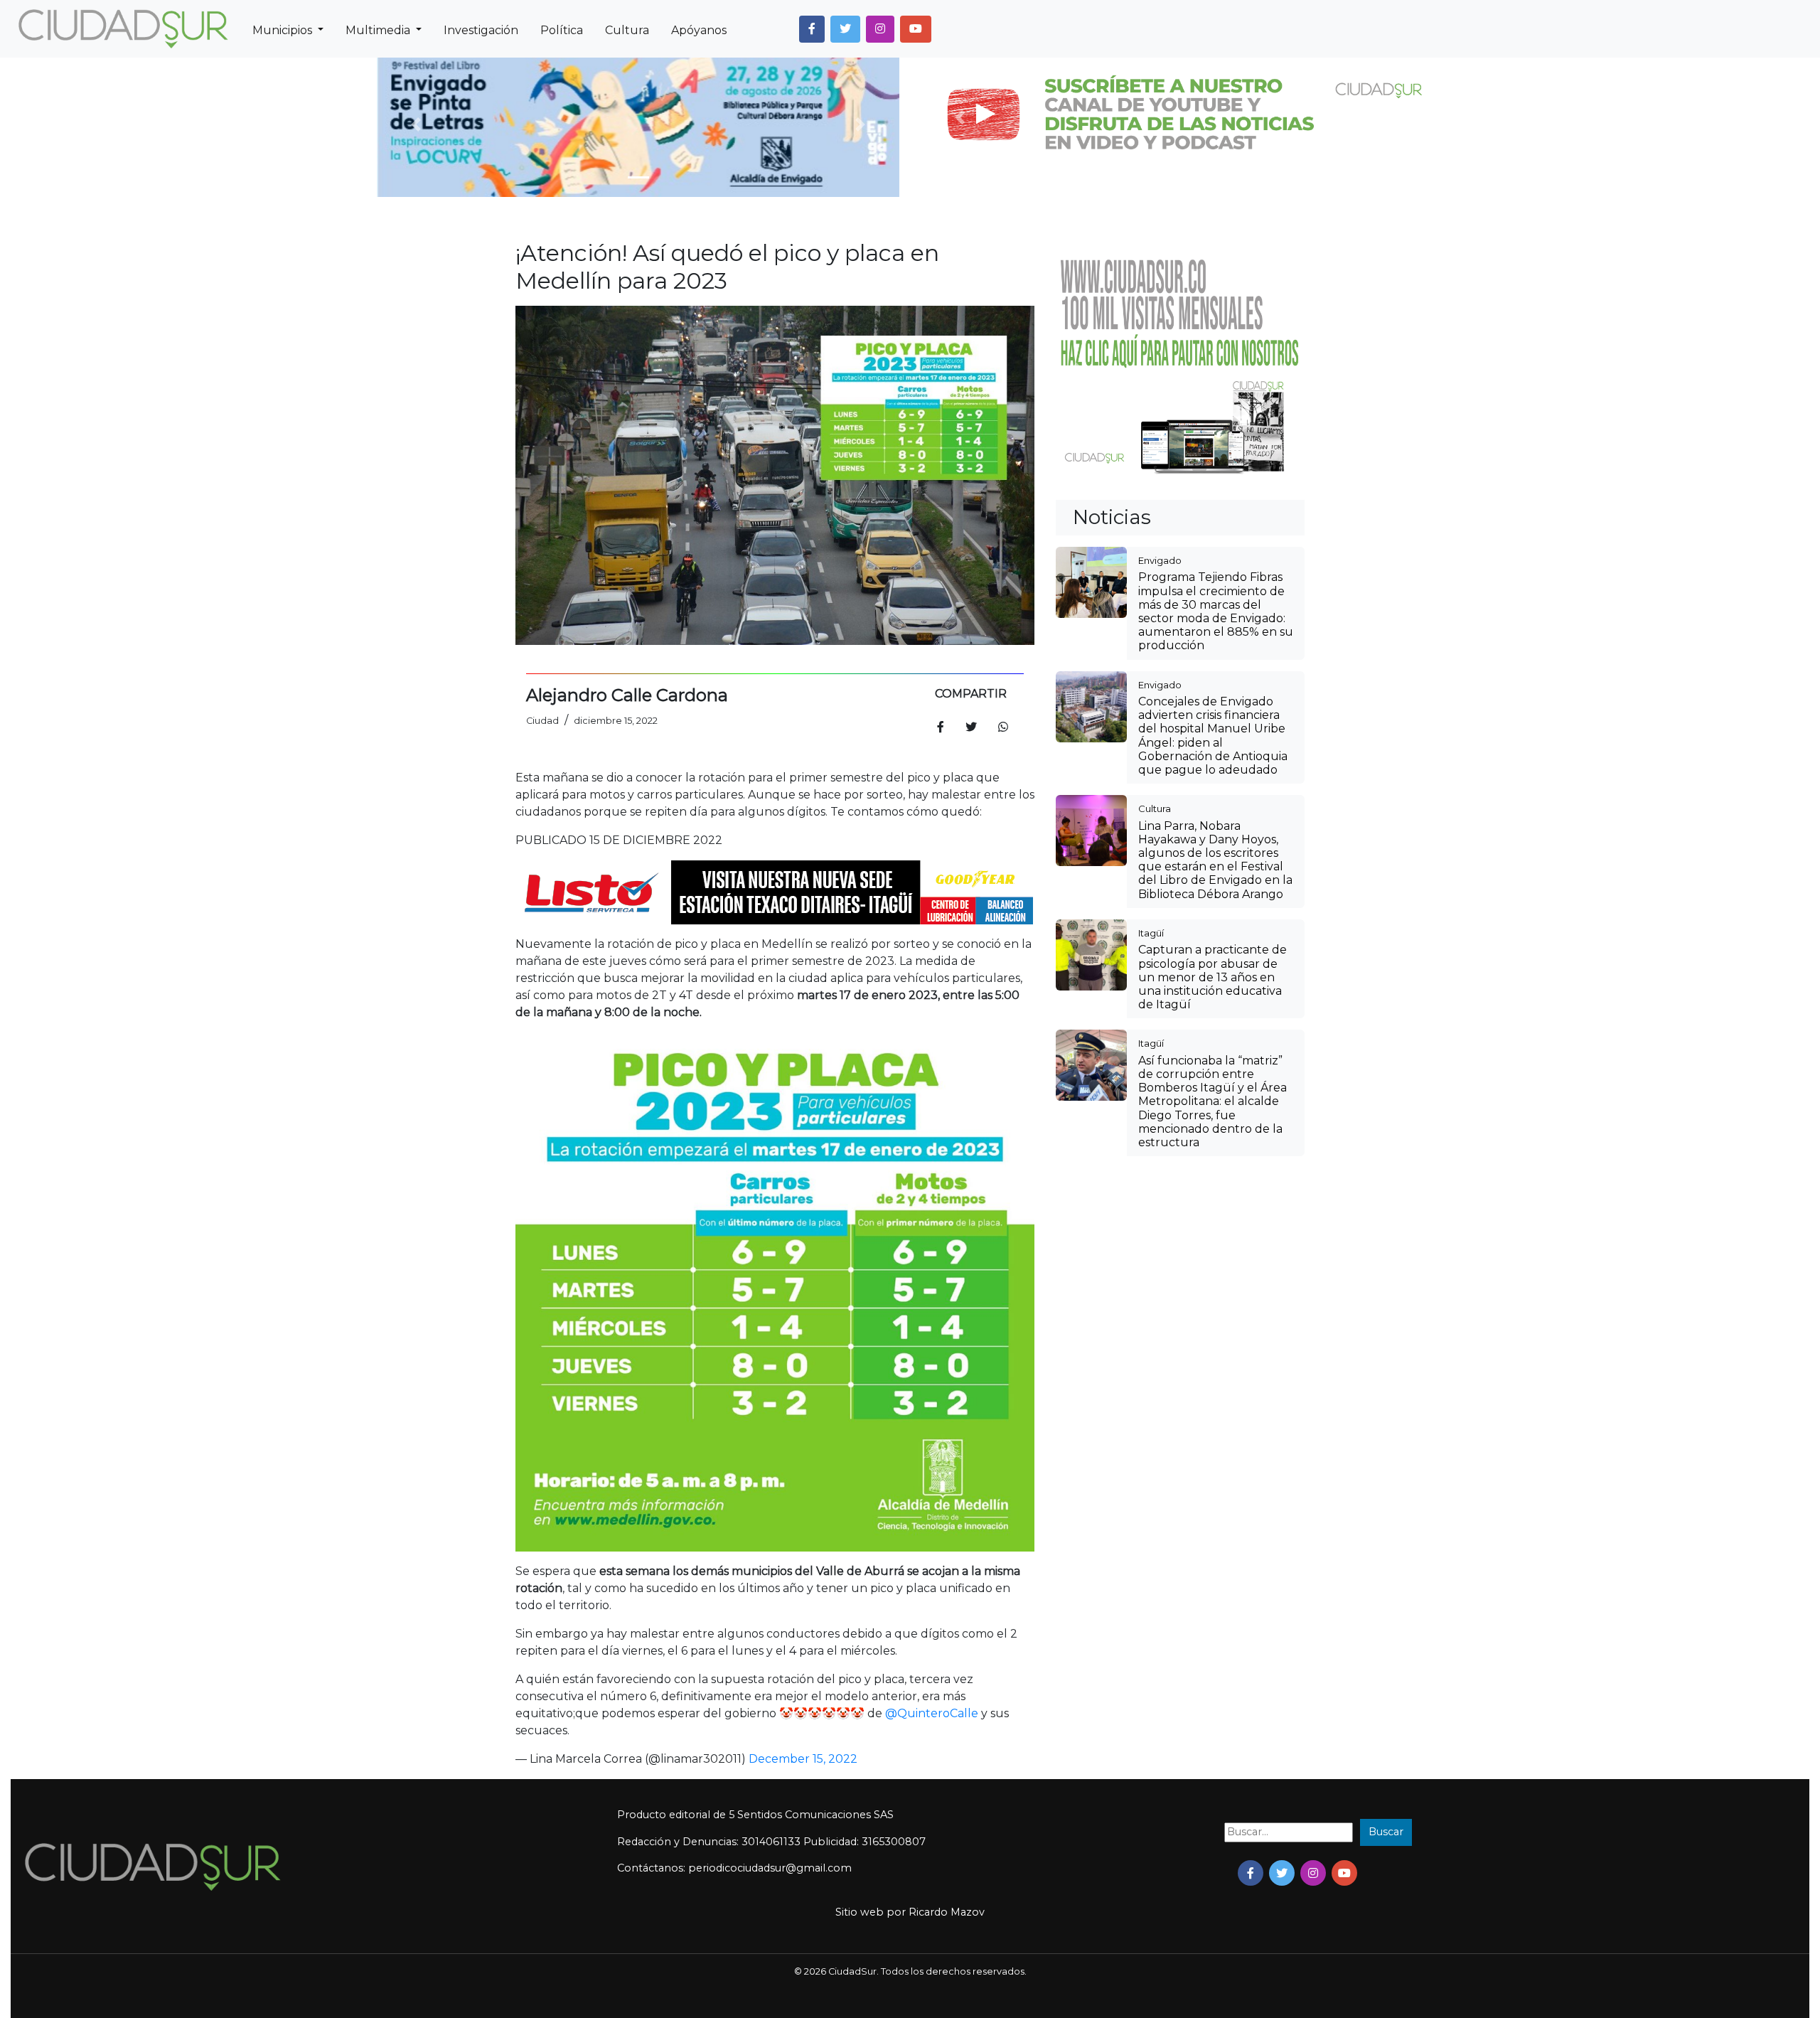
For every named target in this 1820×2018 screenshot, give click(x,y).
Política (562, 30)
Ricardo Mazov (947, 1912)
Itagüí (1151, 933)
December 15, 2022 (803, 1759)
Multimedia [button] (379, 30)
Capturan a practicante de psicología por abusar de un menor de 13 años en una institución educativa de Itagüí (1213, 977)
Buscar (1386, 1832)
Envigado (1160, 560)
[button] (812, 29)
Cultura (627, 30)
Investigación (481, 30)
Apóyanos (699, 30)
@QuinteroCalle (932, 1713)
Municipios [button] (284, 30)
